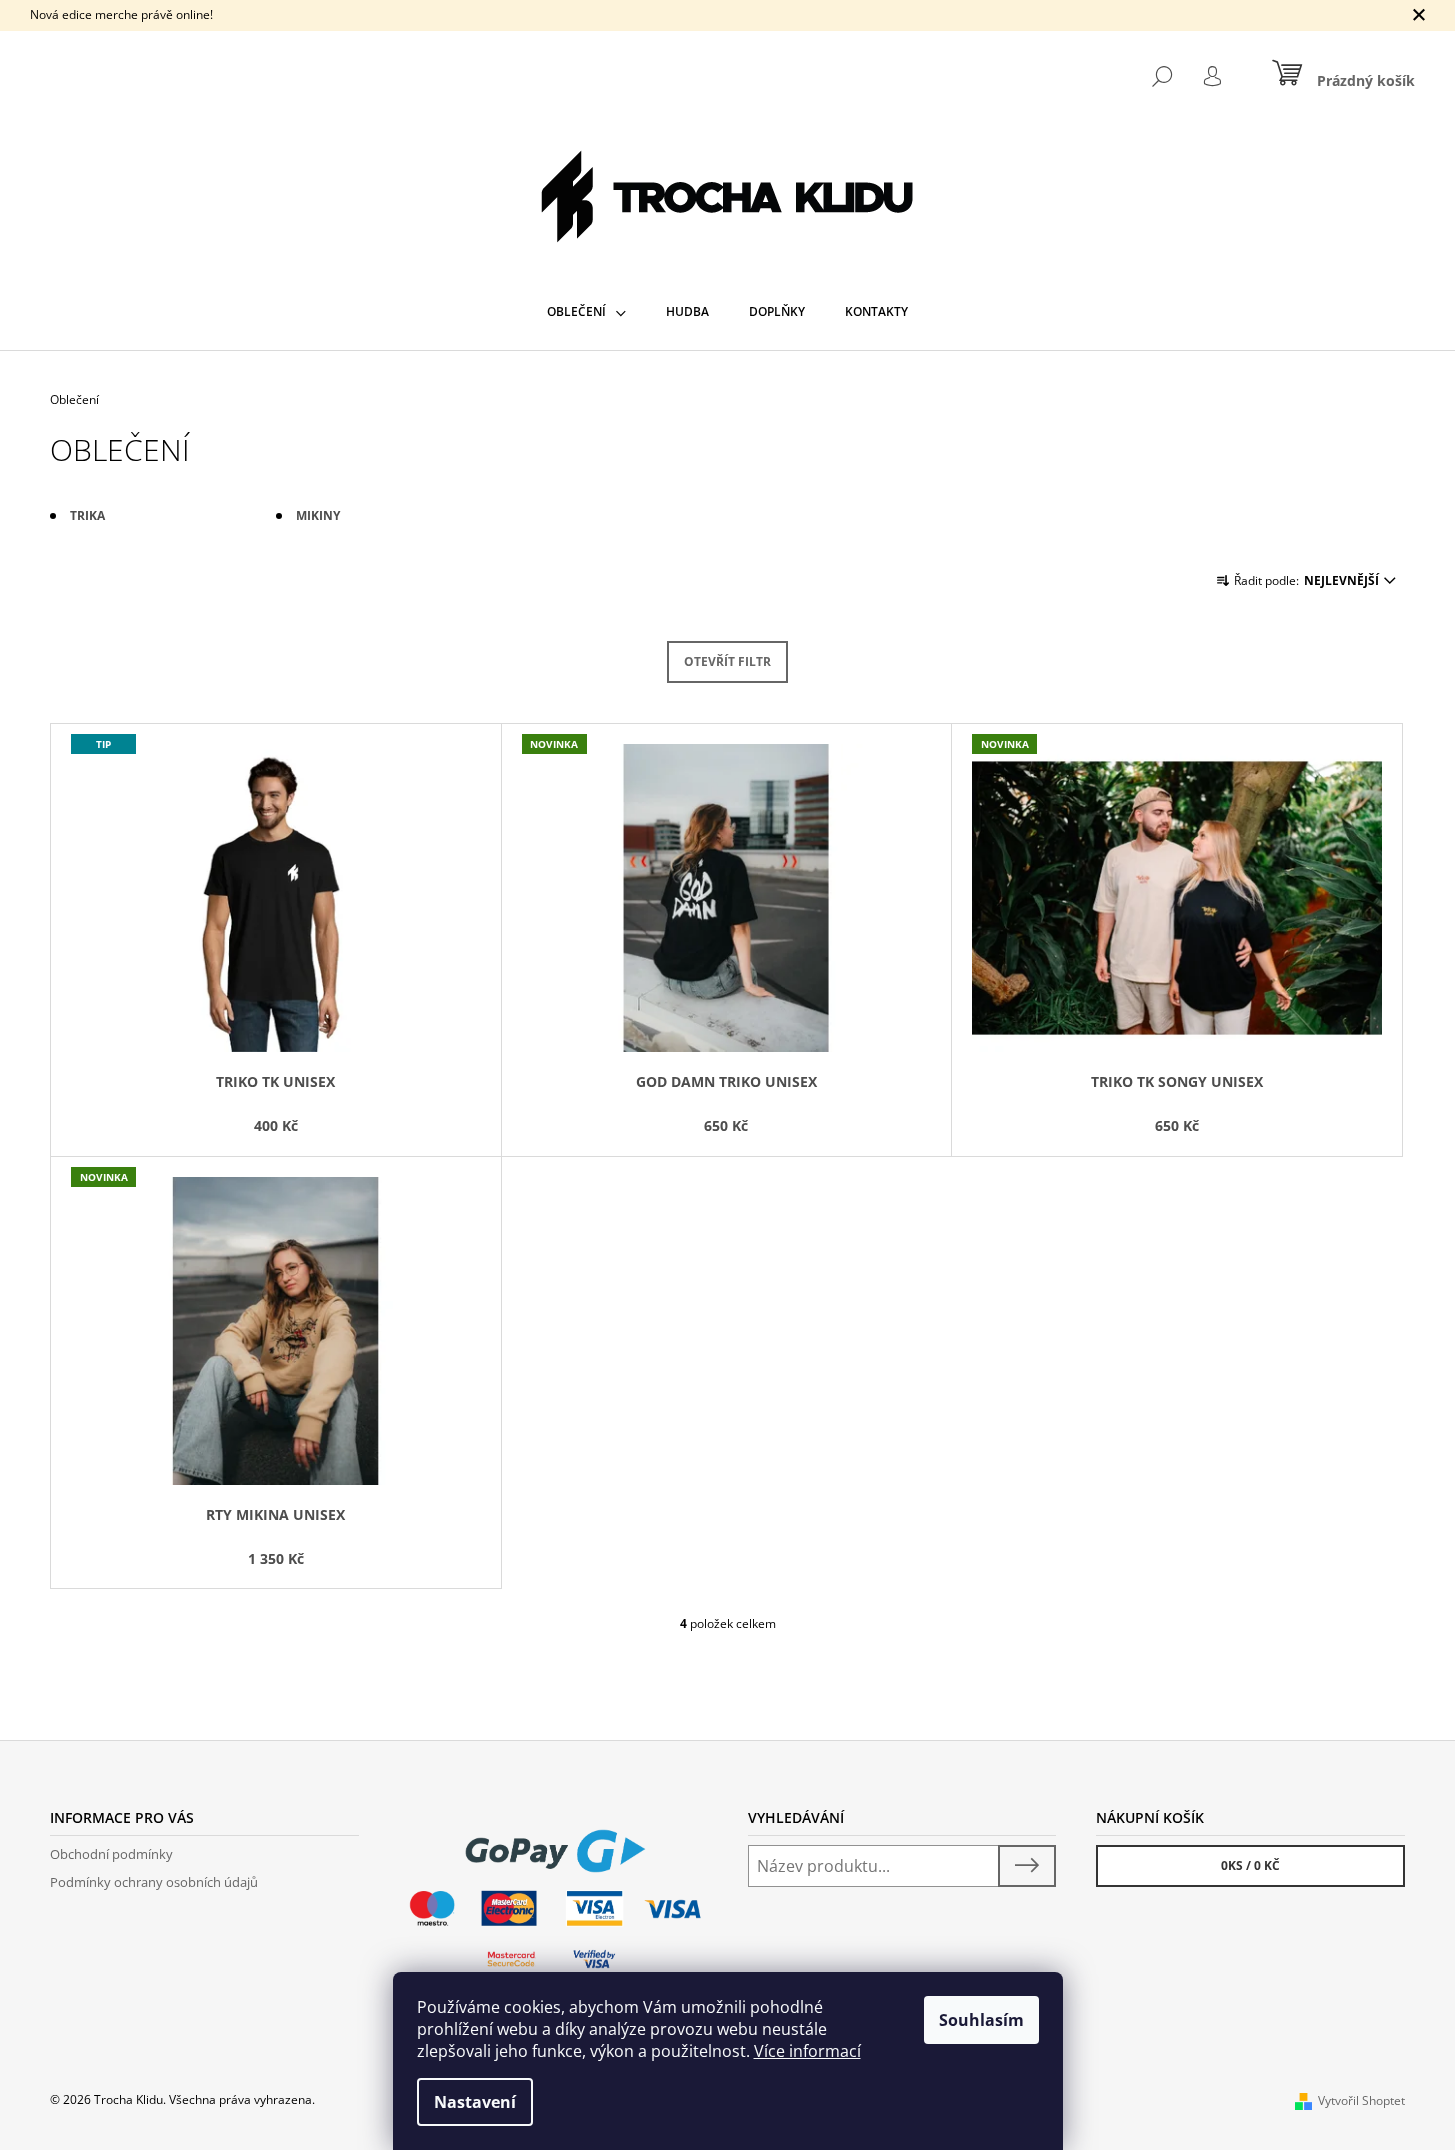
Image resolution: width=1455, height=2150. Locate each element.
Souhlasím (981, 2020)
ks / (1250, 1865)
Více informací (807, 2051)
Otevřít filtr (727, 661)
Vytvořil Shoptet (1361, 2100)
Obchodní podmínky (111, 1854)
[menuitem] (586, 312)
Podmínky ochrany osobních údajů (154, 1882)
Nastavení (475, 2102)
